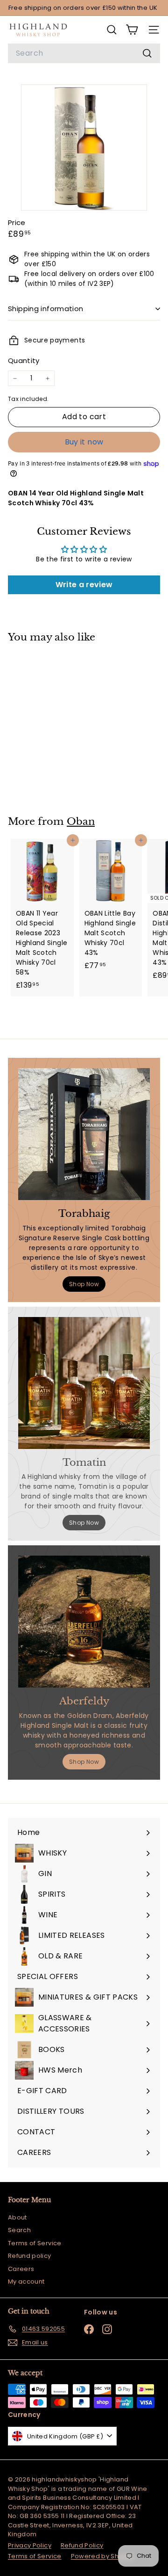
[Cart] (132, 30)
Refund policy (30, 2256)
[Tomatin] (84, 1383)
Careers (21, 2269)
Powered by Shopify (103, 2556)
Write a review (84, 585)
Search (19, 2230)
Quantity (24, 360)
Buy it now (84, 442)
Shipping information (46, 309)
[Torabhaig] (84, 1134)
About (17, 2217)
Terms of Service (35, 2243)
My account (26, 2281)
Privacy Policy (30, 2545)
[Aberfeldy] (84, 1622)
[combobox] (84, 53)
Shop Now (84, 1284)
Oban (81, 822)
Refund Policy (82, 2545)
